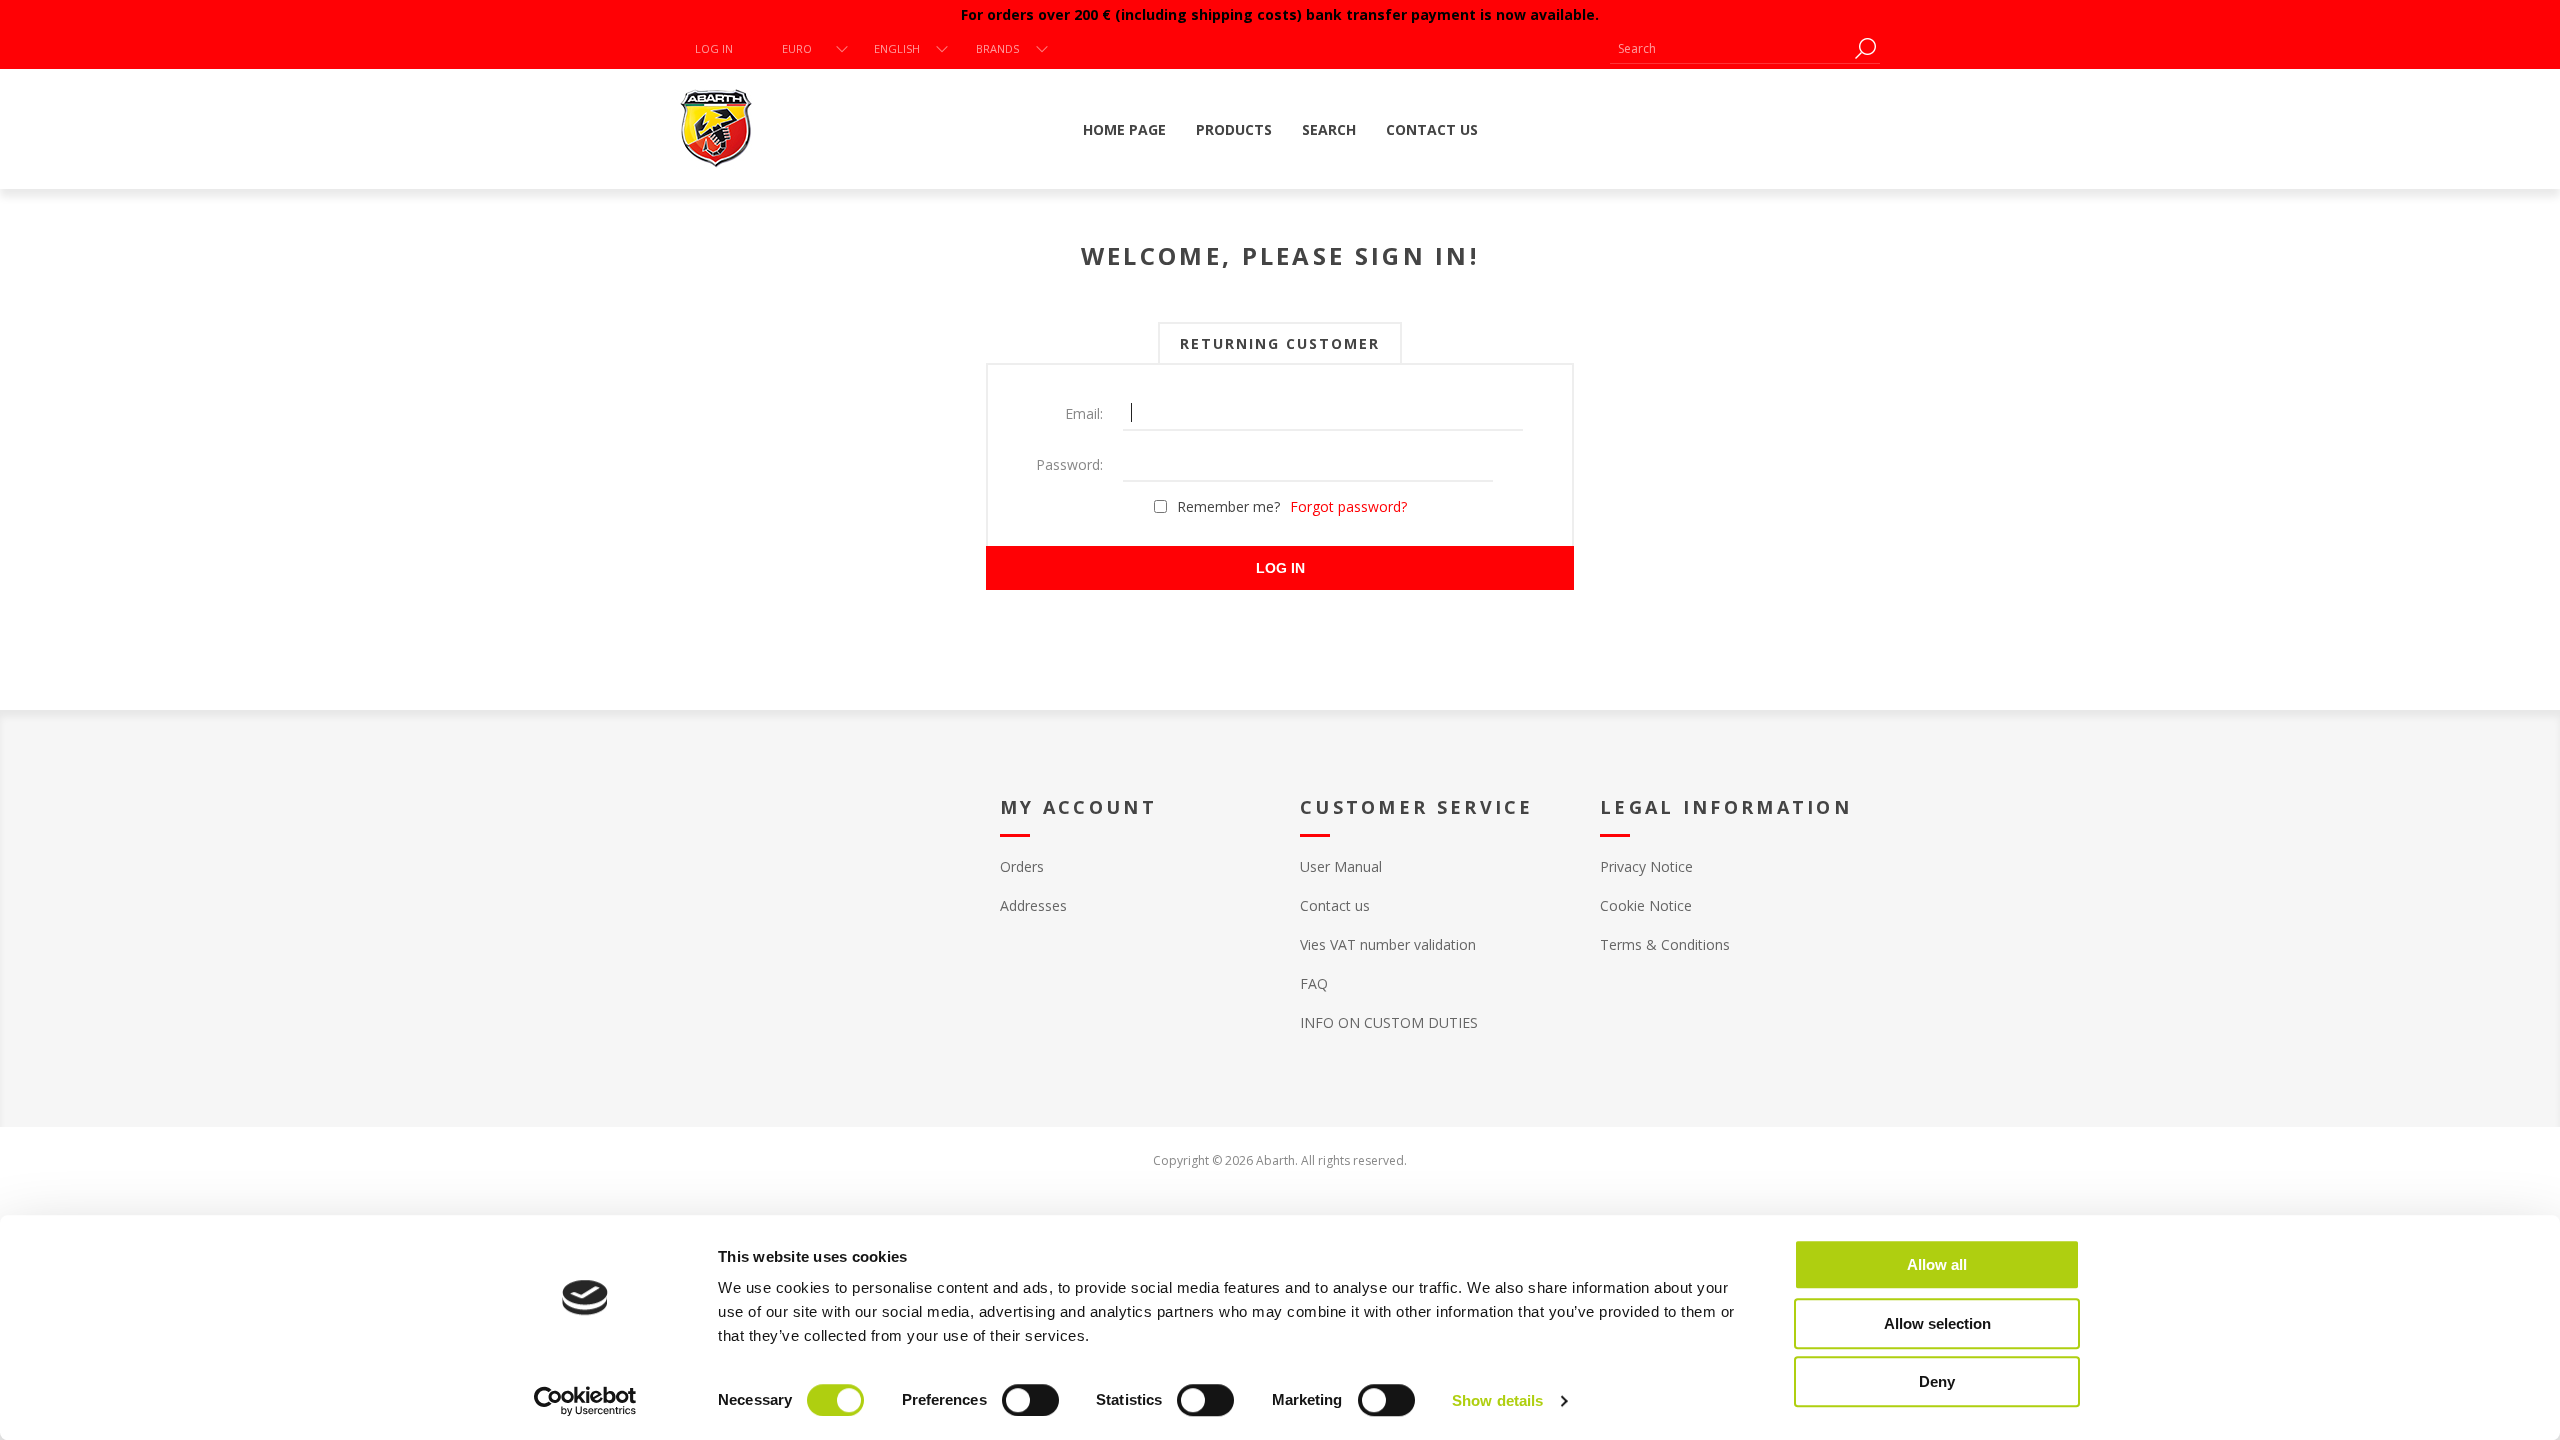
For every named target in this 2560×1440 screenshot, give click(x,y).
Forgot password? (1348, 506)
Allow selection (1937, 1323)
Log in (714, 48)
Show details (1497, 1400)
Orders (1022, 866)
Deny (1937, 1381)
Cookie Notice (1646, 905)
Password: (1069, 464)
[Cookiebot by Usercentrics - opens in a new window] (585, 1401)
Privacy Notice (1646, 866)
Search (1865, 48)
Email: (1084, 413)
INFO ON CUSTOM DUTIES (1389, 1022)
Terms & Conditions (1665, 944)
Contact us (1335, 905)
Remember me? (1228, 506)
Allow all (1937, 1264)
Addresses (1033, 905)
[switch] (1030, 1400)
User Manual (1341, 866)
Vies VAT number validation (1388, 944)
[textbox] (1730, 48)
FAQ (1314, 983)
